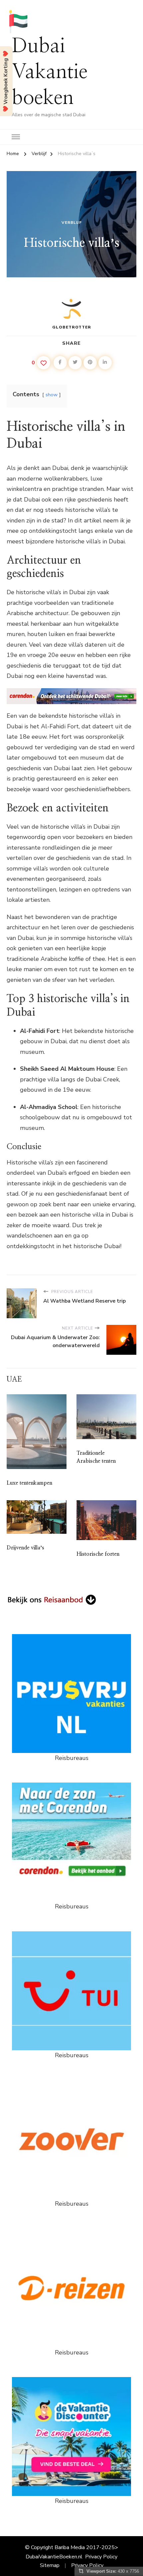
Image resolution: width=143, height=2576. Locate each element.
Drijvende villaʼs (25, 1548)
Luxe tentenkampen (29, 1483)
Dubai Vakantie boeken (50, 72)
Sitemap (50, 2565)
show (52, 395)
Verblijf (72, 223)
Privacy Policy (101, 2557)
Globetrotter (72, 327)
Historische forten (98, 1554)
